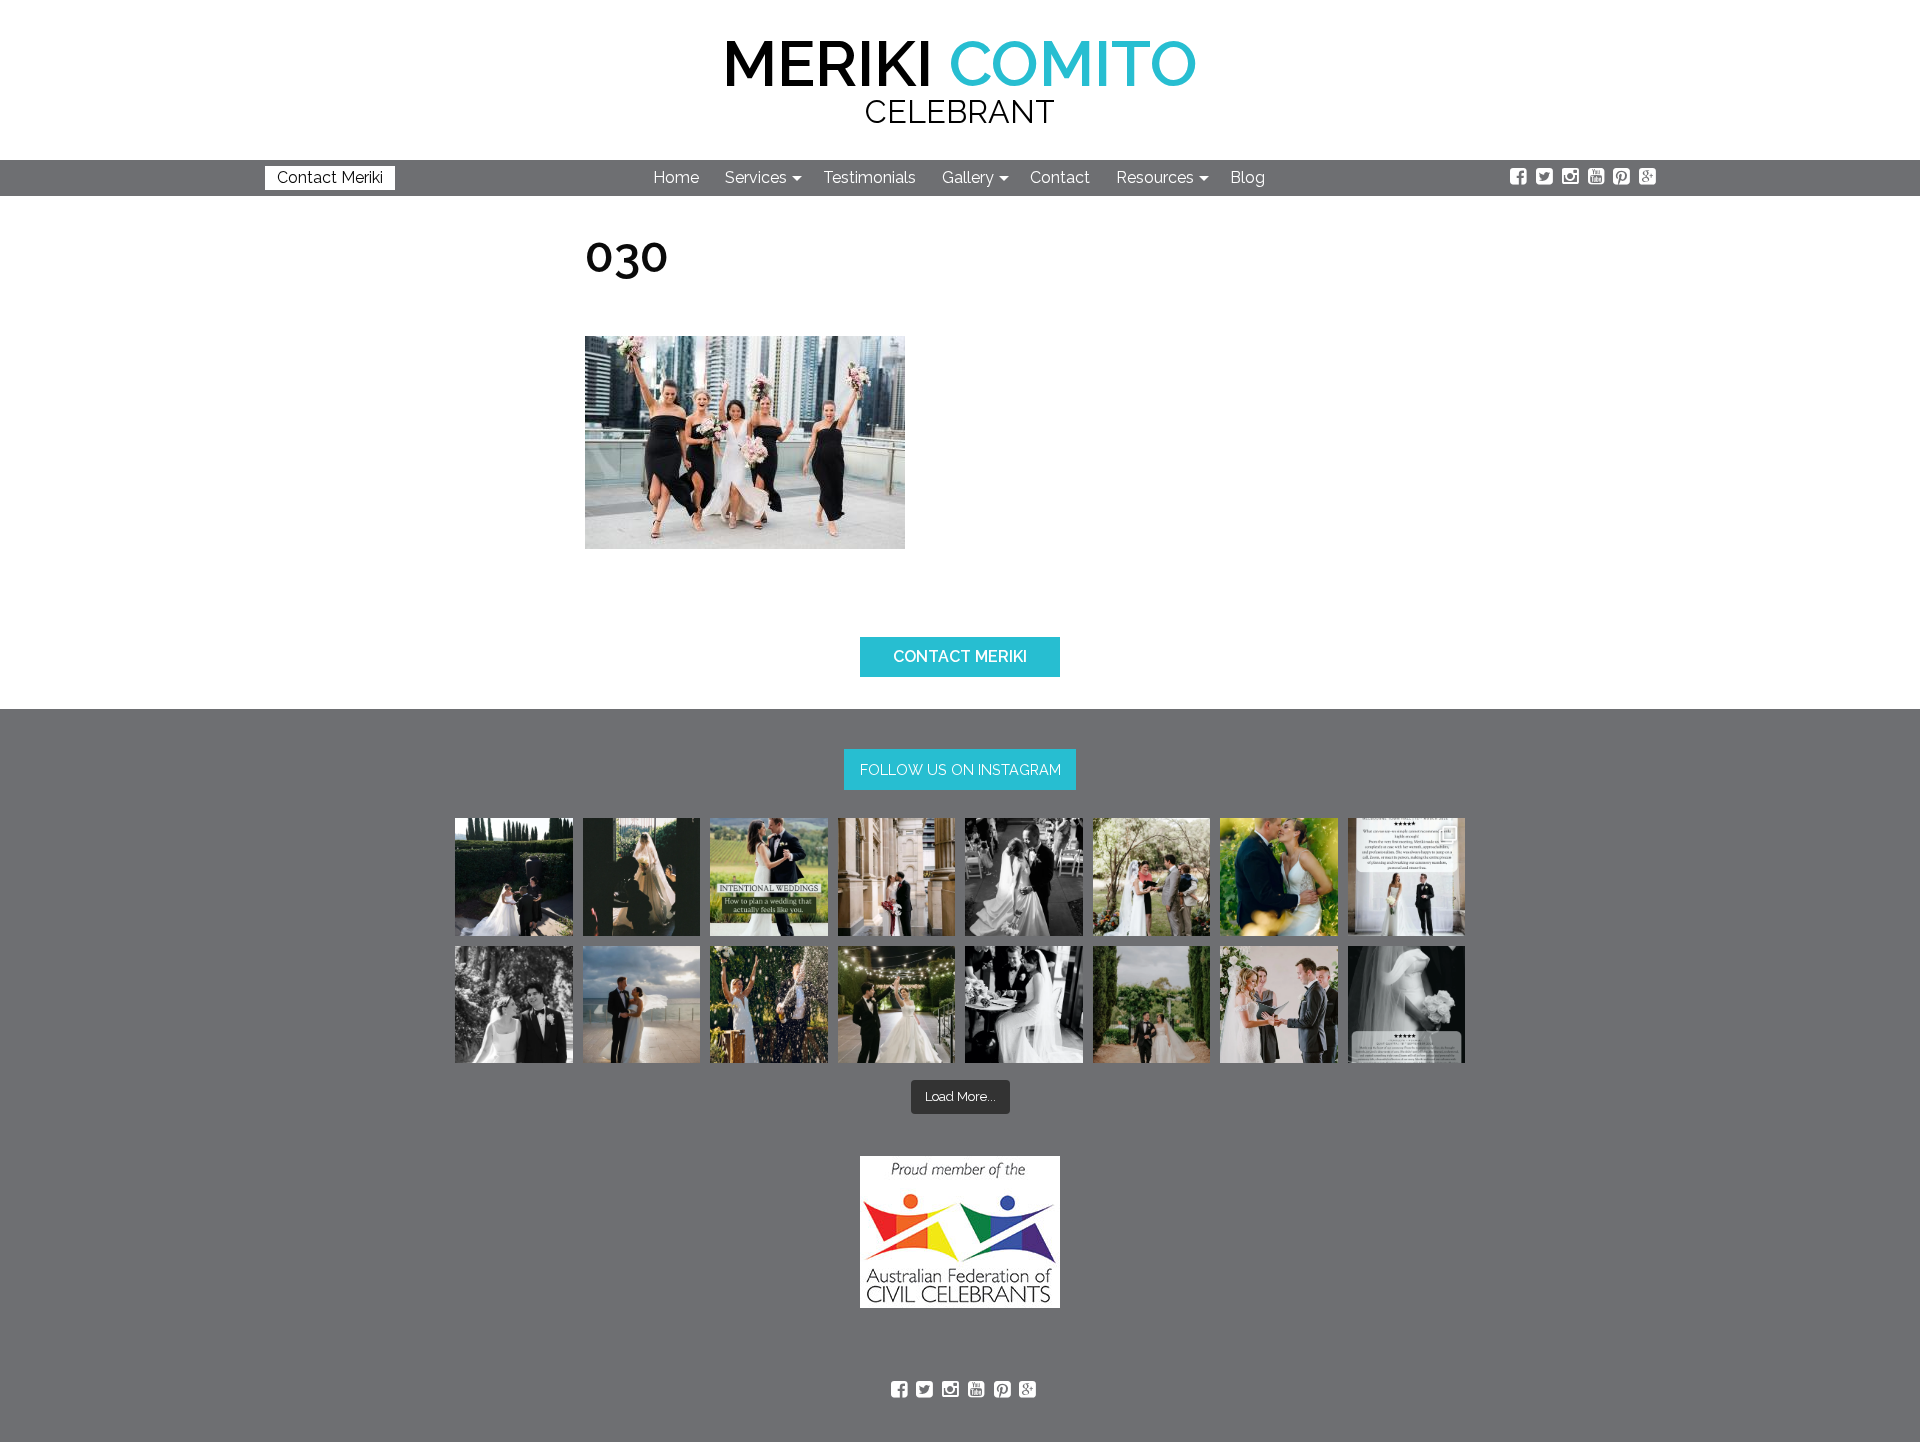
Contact (1060, 177)
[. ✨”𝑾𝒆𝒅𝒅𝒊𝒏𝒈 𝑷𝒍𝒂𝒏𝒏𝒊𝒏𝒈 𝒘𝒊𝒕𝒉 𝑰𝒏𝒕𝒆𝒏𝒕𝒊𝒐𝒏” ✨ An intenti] (769, 877)
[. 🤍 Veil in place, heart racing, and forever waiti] (642, 877)
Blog (1247, 177)
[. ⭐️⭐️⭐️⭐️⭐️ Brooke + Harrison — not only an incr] (1407, 877)
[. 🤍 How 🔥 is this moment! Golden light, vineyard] (1279, 877)
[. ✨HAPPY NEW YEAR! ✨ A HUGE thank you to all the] (769, 1005)
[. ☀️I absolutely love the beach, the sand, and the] (642, 1005)
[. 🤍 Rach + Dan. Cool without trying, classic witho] (897, 877)
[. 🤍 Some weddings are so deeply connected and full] (1152, 877)
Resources (1155, 177)
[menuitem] (677, 178)
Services (756, 177)
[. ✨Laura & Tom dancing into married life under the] (897, 1005)
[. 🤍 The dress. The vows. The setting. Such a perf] (514, 877)
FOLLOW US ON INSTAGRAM (960, 769)
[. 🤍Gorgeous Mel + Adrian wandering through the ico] (1152, 1005)
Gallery (968, 177)
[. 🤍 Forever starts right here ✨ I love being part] (1024, 1005)
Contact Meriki (330, 177)
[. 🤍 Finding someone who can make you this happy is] (514, 1005)
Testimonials (869, 177)
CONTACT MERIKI (960, 656)
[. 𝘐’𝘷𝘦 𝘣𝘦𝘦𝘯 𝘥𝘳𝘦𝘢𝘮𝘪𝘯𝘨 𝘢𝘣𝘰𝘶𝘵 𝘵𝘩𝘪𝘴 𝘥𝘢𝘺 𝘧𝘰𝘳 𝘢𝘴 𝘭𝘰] (1024, 877)
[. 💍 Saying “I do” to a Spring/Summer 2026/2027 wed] (1279, 1005)
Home (676, 177)
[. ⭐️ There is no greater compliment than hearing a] (1407, 1005)
